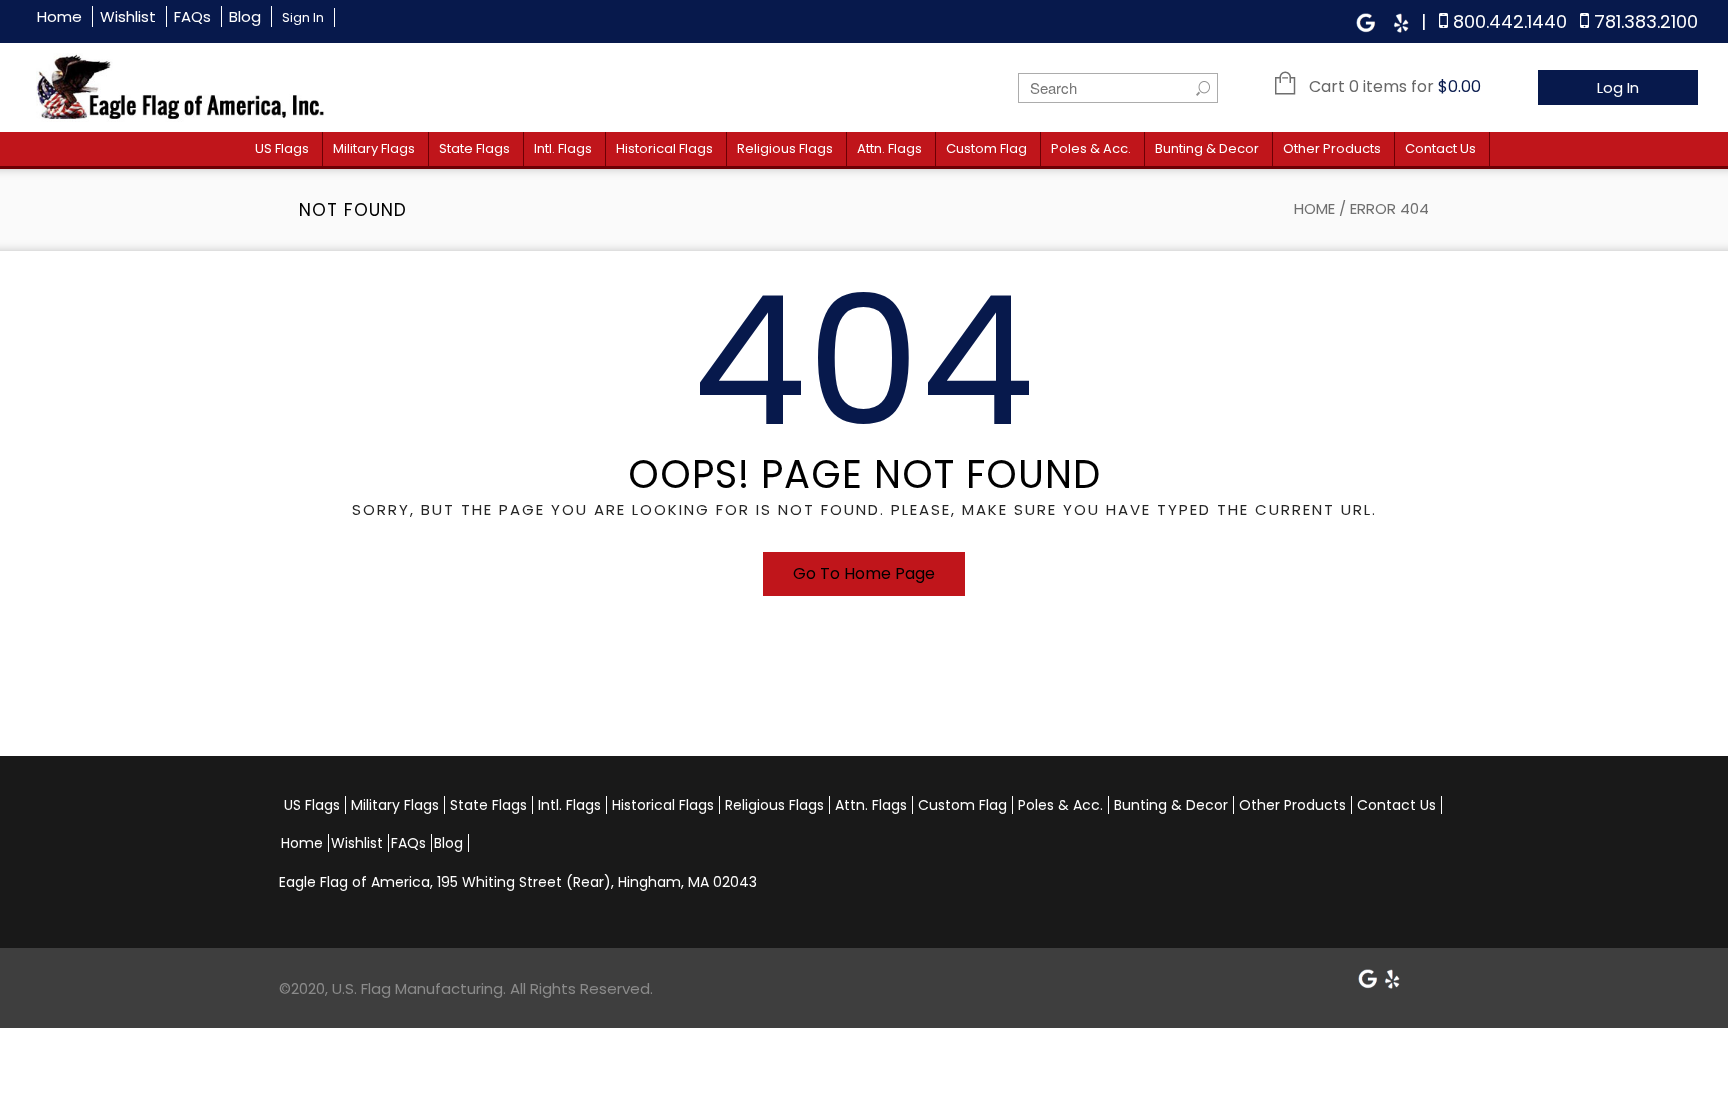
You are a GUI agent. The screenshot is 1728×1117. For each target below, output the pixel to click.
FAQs (192, 16)
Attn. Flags (889, 148)
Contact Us (1440, 148)
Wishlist (128, 16)
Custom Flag (986, 148)
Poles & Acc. (1091, 148)
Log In (1618, 87)
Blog (245, 16)
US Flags (282, 148)
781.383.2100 (1646, 21)
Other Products (1332, 148)
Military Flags (374, 148)
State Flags (474, 148)
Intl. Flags (563, 148)
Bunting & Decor (1207, 148)
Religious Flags (785, 148)
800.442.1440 (1510, 21)
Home (59, 16)
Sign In (303, 17)
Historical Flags (664, 148)
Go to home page (864, 573)
